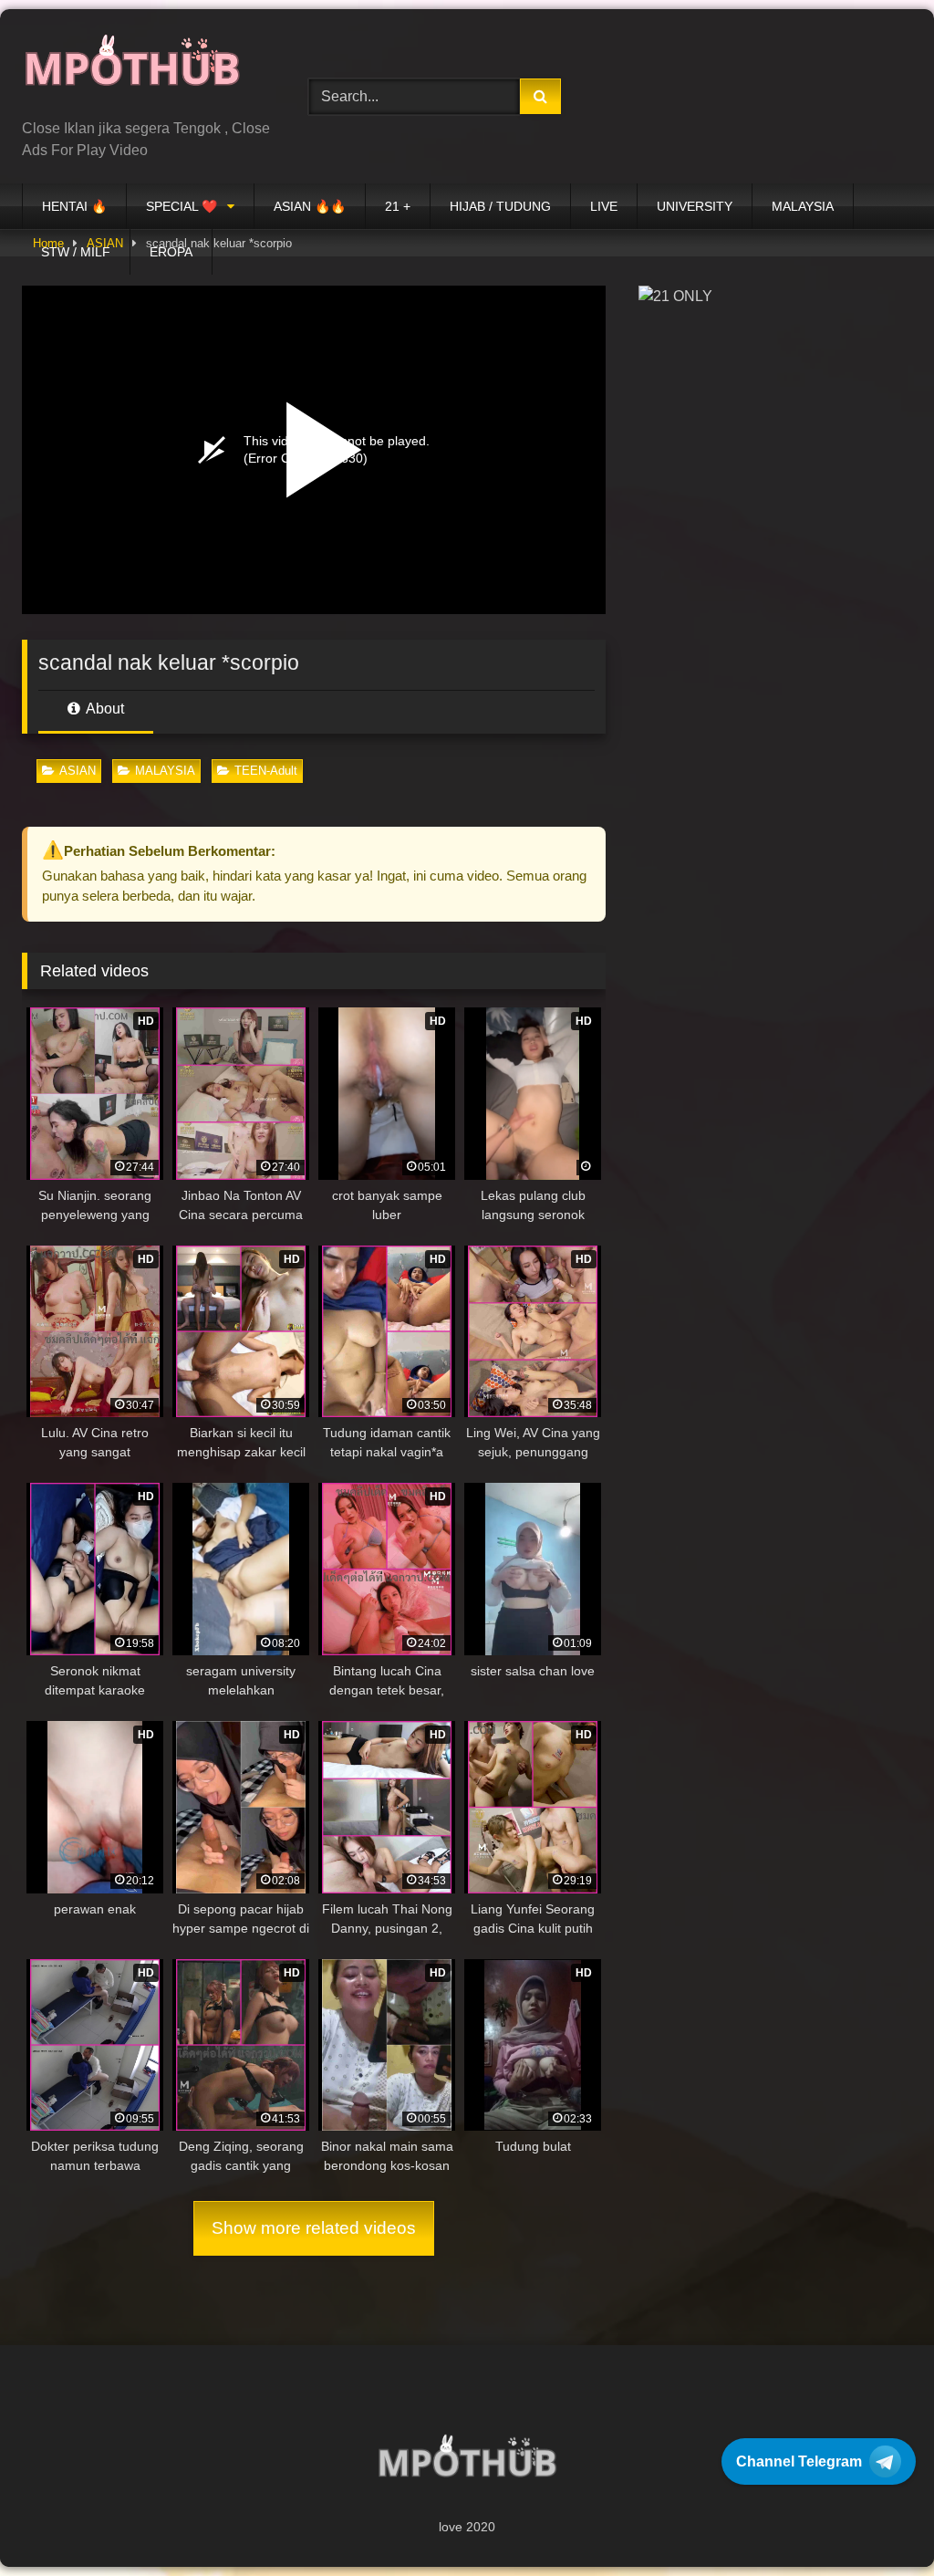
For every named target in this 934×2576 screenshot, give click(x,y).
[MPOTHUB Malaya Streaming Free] (144, 71)
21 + (398, 206)
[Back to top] (877, 2522)
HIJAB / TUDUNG (500, 206)
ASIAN (78, 771)
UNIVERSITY (695, 206)
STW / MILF (76, 252)
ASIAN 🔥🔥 (310, 206)
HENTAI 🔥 (74, 206)
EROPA (171, 252)
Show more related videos (314, 2228)
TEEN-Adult (266, 771)
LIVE (604, 206)
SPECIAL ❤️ (182, 206)
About (104, 709)
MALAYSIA (803, 206)
